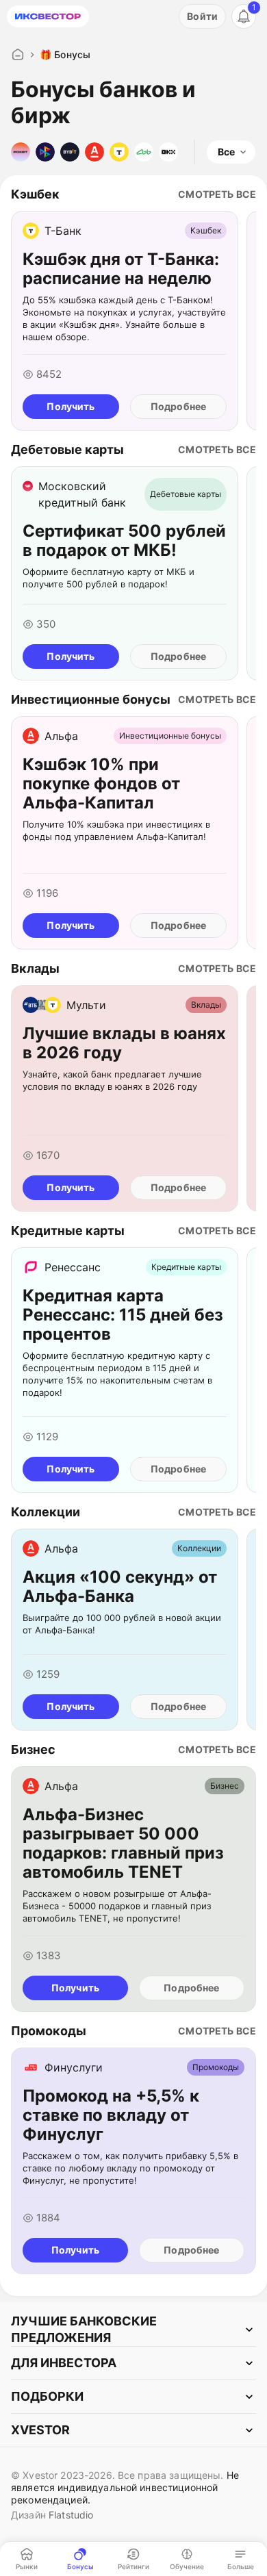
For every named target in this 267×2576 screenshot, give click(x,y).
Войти (202, 16)
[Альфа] (94, 152)
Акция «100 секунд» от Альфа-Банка (171, 1707)
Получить (71, 406)
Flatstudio (71, 2515)
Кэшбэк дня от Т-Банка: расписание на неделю (174, 407)
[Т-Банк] (119, 152)
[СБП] (45, 152)
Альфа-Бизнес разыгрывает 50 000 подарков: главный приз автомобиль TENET (188, 1988)
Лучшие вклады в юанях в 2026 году (177, 1188)
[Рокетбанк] (21, 152)
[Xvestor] (48, 16)
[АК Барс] (144, 152)
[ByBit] (70, 152)
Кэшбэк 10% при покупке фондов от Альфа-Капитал (177, 926)
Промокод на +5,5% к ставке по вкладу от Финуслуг (191, 2250)
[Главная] (18, 55)
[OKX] (168, 152)
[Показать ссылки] (133, 2330)
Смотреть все (217, 194)
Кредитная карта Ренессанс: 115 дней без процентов (174, 1469)
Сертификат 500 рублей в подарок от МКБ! (171, 656)
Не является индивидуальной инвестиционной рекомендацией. (125, 2487)
